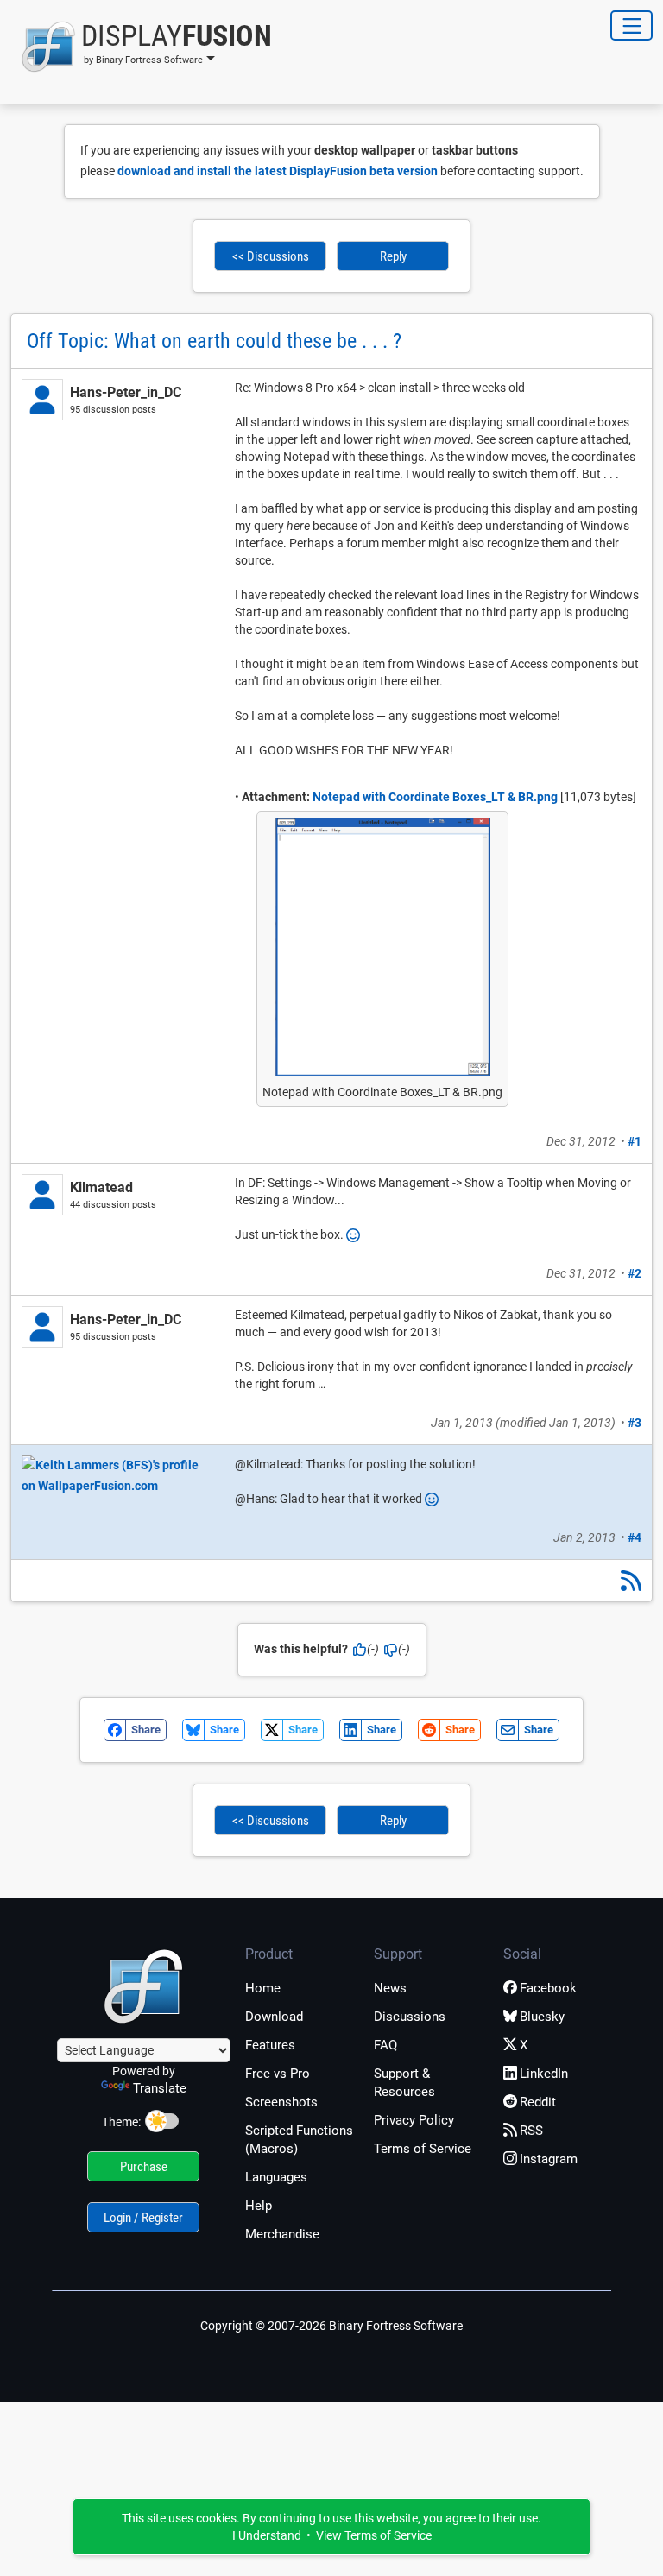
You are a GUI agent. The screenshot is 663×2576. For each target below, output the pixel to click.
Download (274, 2017)
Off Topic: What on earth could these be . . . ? (214, 341)
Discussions (410, 2017)
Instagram (549, 2159)
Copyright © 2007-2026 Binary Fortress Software (331, 2326)
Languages (276, 2177)
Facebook (548, 1988)
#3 (635, 1423)
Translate (160, 2088)
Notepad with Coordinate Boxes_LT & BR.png (435, 797)
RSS (531, 2131)
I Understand (267, 2535)
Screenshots (281, 2102)
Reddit (538, 2102)
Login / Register (143, 2218)
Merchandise (282, 2234)
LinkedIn (544, 2074)
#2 (635, 1273)
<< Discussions (271, 256)
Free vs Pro (278, 2074)
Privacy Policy (414, 2120)
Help (259, 2206)
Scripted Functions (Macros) (299, 2140)
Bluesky (542, 2017)
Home (263, 1988)
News (390, 1988)
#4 (635, 1537)
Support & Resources (404, 2083)
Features (270, 2045)
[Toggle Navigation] (631, 25)
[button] (141, 47)
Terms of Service (423, 2149)
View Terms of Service (374, 2535)
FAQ (385, 2045)
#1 (635, 1141)
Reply (393, 256)
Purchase (144, 2167)
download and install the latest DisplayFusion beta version (278, 171)
